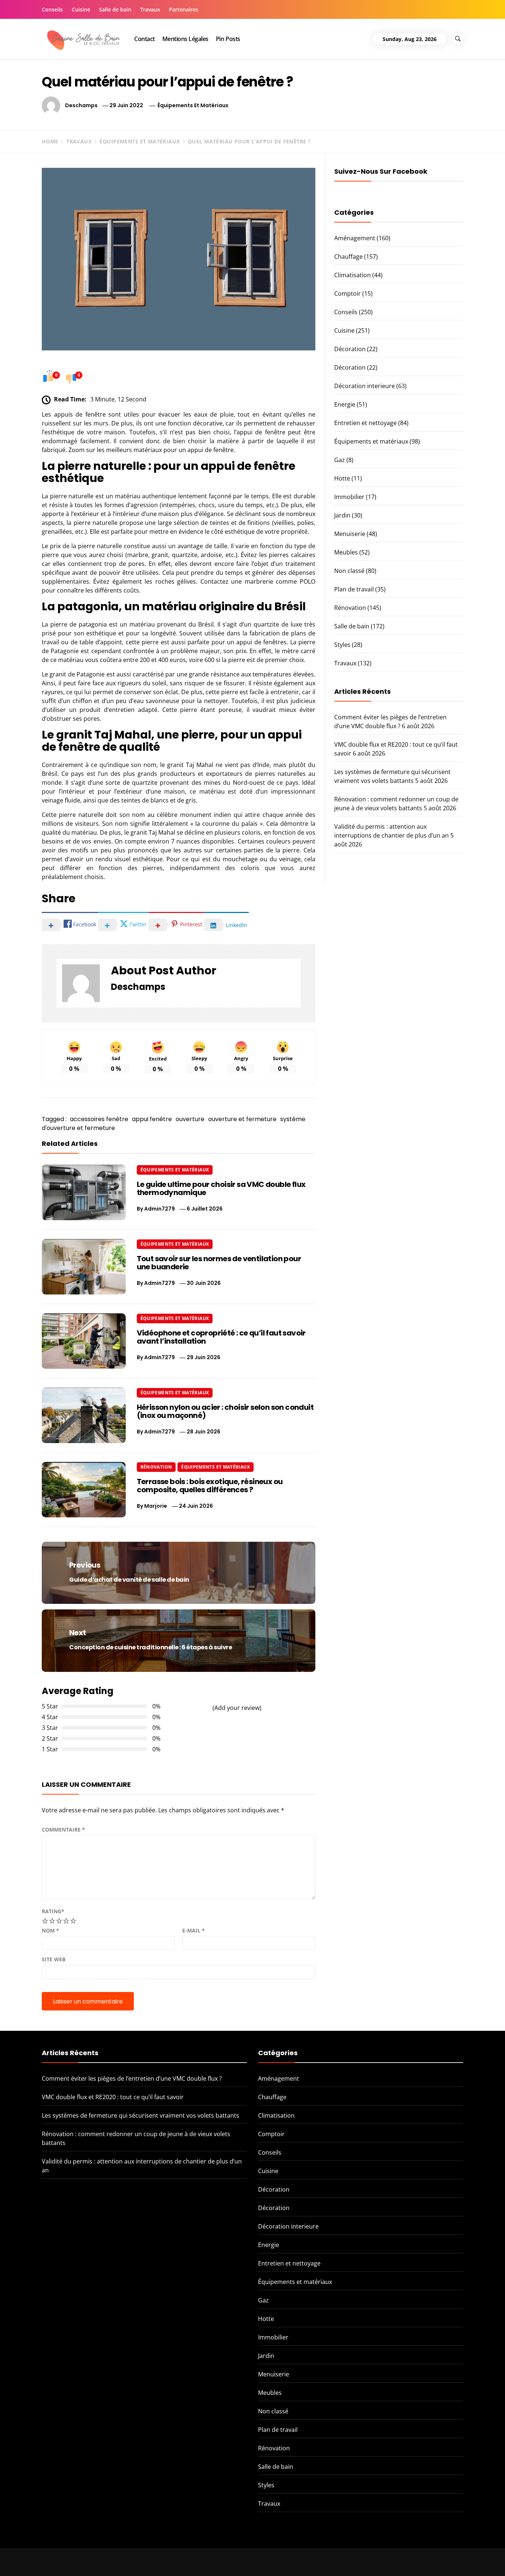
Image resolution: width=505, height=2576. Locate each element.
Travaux (150, 9)
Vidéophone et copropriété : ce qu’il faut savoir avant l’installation (221, 1337)
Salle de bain (115, 9)
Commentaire (63, 1830)
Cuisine (81, 9)
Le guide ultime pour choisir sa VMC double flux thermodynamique (221, 1188)
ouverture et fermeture (242, 1119)
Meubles (346, 552)
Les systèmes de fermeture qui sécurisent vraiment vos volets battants (140, 2115)
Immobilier (349, 497)
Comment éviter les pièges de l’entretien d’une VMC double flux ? (132, 2078)
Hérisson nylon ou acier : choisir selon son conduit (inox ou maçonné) (225, 1411)
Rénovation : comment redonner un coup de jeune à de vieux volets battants (425, 2559)
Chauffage (348, 257)
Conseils (52, 9)
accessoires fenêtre (99, 1119)
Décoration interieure (365, 386)
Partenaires (184, 9)
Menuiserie (350, 534)
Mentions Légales (185, 39)
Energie (345, 404)
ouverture (190, 1119)
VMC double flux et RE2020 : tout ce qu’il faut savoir (113, 2097)
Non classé (349, 571)
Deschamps (81, 105)
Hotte (342, 478)
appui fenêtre (152, 1119)
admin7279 (160, 1209)
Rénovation (156, 1467)
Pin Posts (228, 39)
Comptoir (348, 293)
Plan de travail (354, 589)
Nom (50, 1930)
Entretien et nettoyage (365, 423)
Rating (53, 1911)
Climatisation (353, 275)
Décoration (350, 349)
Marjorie (156, 1506)
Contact (145, 39)
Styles (342, 645)
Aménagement (355, 238)
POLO (308, 581)
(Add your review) (237, 1708)
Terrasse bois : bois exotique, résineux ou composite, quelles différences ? (210, 1486)
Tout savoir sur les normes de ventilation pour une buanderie (219, 1263)
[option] (94, 2560)
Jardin (342, 515)
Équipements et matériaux (193, 105)
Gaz (340, 460)
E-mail (194, 1930)
